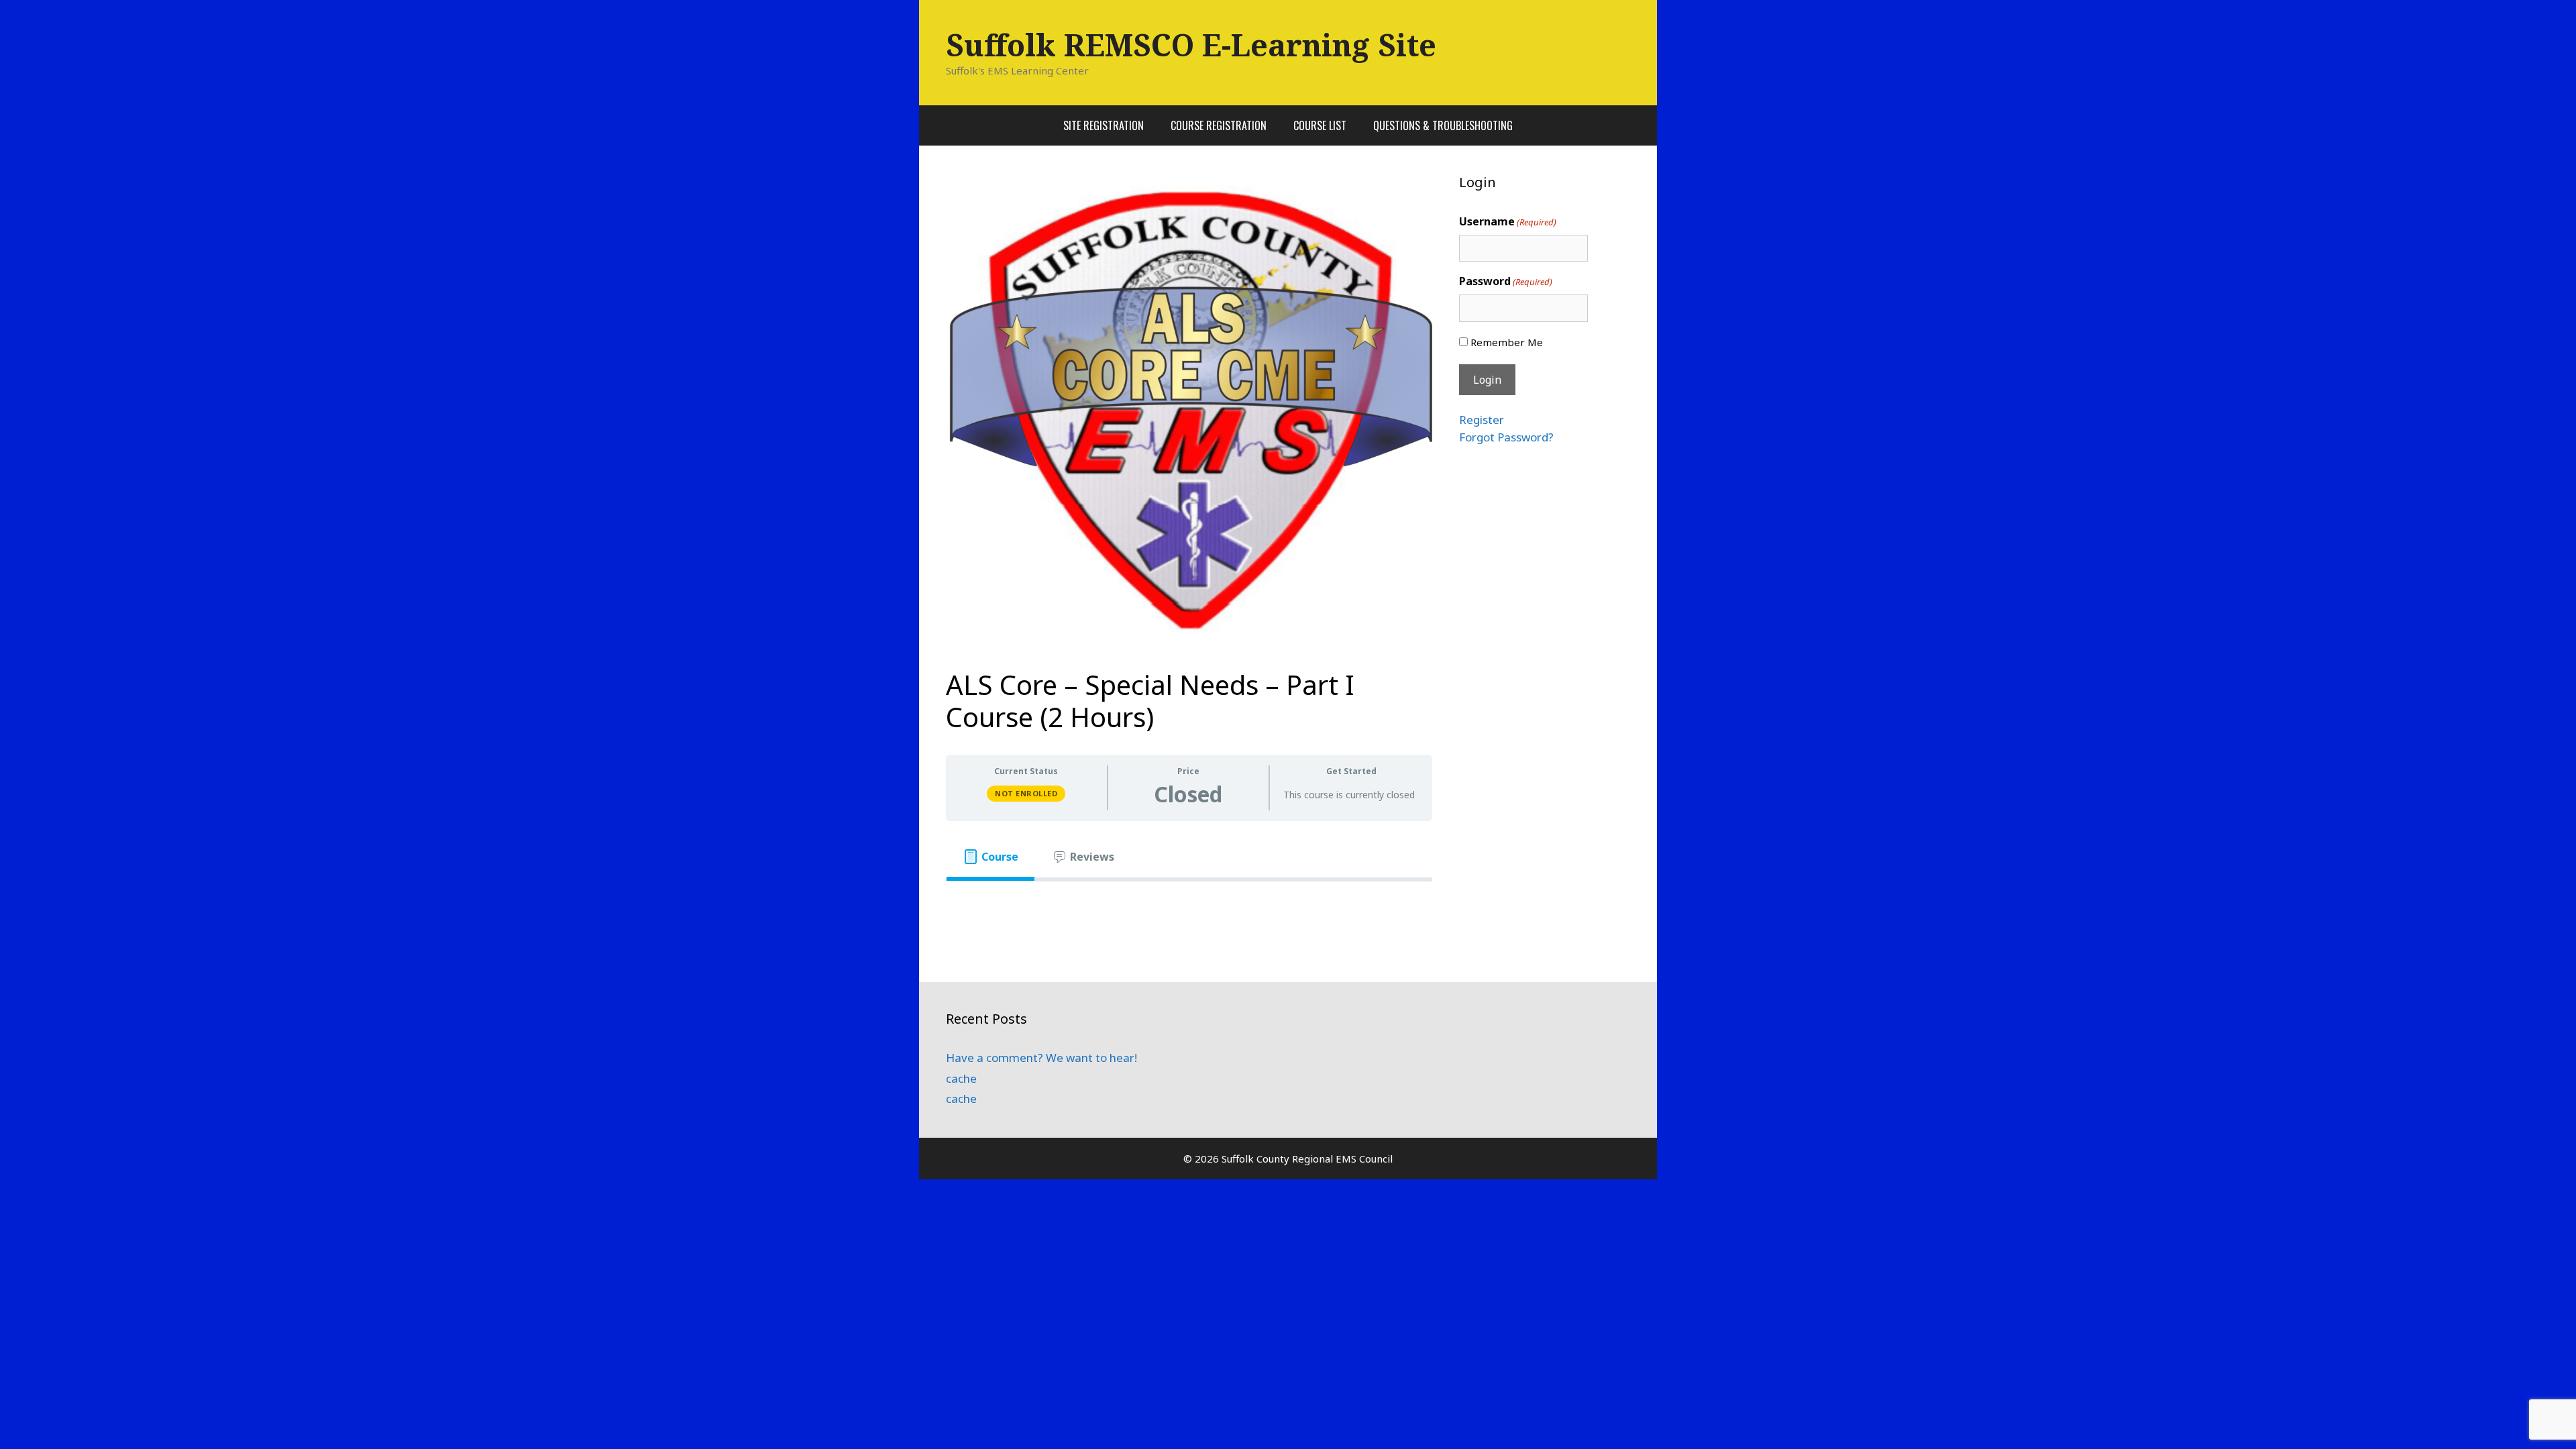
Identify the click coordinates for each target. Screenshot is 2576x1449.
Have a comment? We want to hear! (1041, 1058)
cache (961, 1078)
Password (1506, 281)
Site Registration (1104, 125)
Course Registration (1219, 125)
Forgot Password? (1506, 437)
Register (1482, 420)
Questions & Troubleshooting (1443, 125)
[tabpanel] (1189, 903)
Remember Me (1507, 342)
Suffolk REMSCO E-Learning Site (1191, 45)
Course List (1320, 125)
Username (1508, 221)
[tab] (990, 857)
